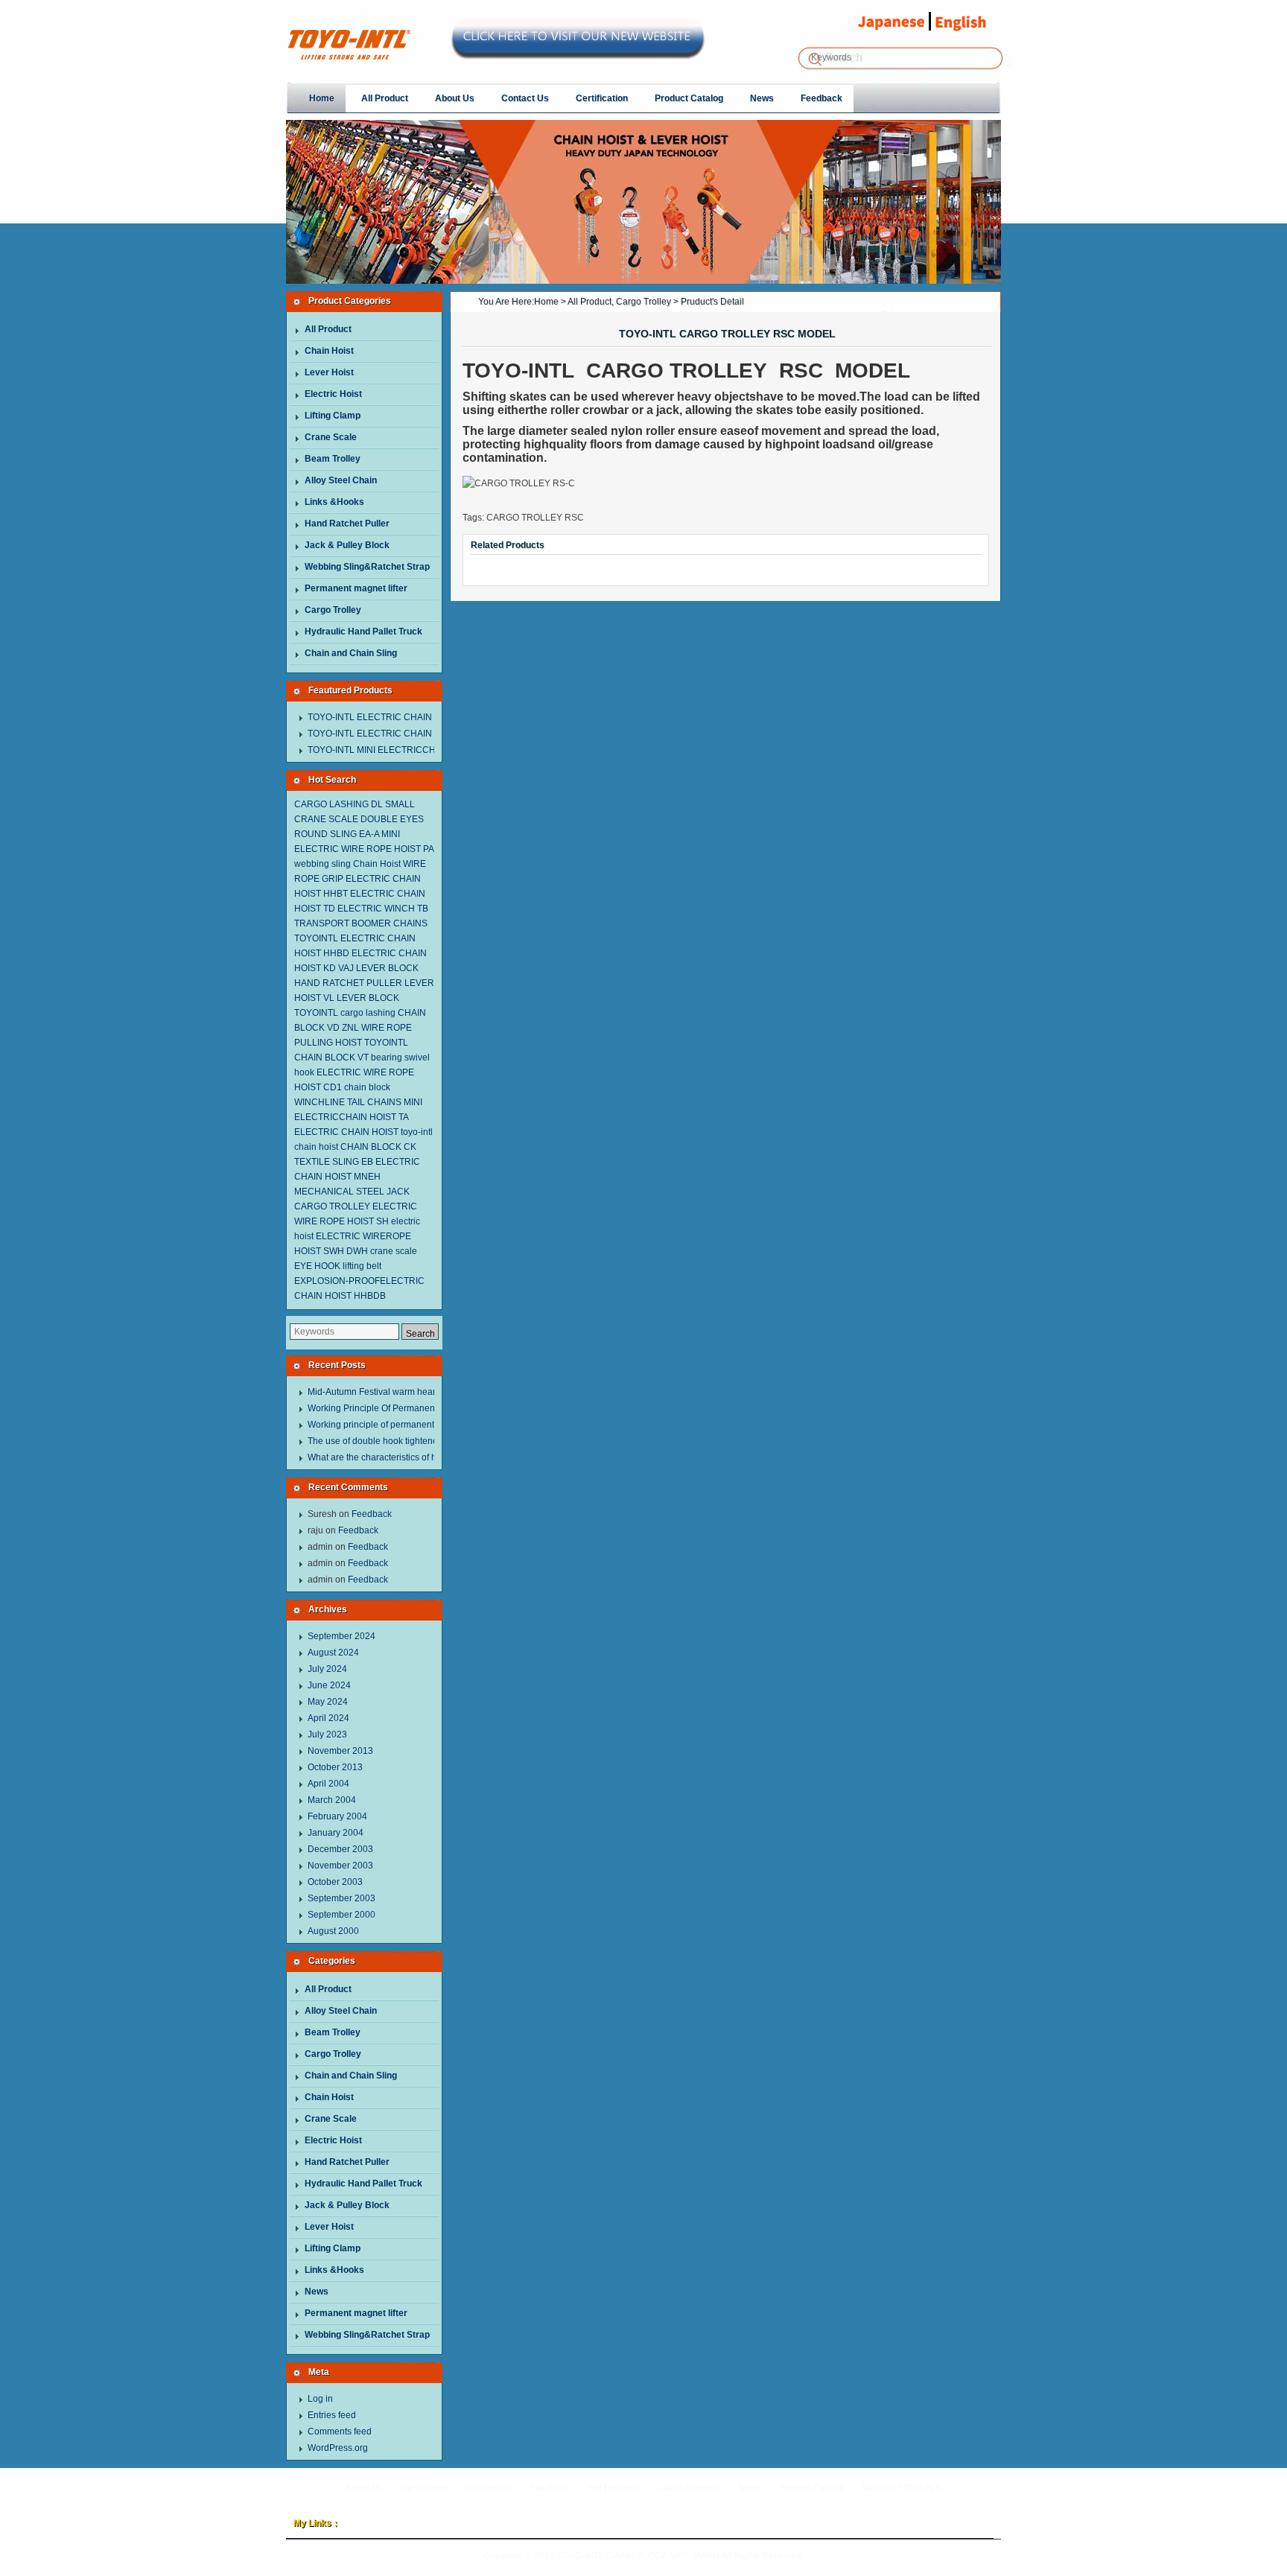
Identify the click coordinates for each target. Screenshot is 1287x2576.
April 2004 (328, 1784)
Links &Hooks (334, 502)
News (317, 2292)
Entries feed (332, 2415)
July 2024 (327, 1669)
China (891, 22)
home (546, 302)
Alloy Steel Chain (341, 480)
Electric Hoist (333, 394)
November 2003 (340, 1866)
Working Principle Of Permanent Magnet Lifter (400, 1408)
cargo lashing (368, 1013)
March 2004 (332, 1800)
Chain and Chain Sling (351, 653)
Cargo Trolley (333, 610)
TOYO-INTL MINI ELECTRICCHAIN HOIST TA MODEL (417, 750)
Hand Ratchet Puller (347, 524)
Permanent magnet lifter (356, 588)
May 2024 (328, 1702)
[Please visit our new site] (578, 53)
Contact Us (489, 2488)
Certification (425, 2488)
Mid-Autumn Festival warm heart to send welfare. (406, 1392)
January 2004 (336, 1833)
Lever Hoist (329, 372)
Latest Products (689, 2488)
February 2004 (337, 1816)
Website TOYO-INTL (903, 2488)
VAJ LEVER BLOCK (378, 968)
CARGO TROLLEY (332, 1206)
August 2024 (333, 1653)
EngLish (966, 22)
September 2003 (341, 1898)
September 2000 (341, 1915)
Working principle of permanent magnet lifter (397, 1425)
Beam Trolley (333, 459)
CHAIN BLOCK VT (331, 1058)
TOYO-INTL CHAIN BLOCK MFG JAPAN (638, 2556)
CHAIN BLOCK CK (378, 1147)
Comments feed (340, 2432)
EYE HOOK (317, 1266)
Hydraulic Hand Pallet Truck (363, 632)
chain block (367, 1087)
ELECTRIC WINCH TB (383, 909)
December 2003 (340, 1849)
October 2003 (335, 1882)
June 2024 (329, 1685)
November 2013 (340, 1751)
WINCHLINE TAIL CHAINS (348, 1102)
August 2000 (333, 1931)
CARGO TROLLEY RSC (535, 518)
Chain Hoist (329, 351)
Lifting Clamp (333, 416)
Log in (320, 2399)
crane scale (394, 1251)
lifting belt (362, 1266)
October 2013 (335, 1767)
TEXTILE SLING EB (334, 1162)
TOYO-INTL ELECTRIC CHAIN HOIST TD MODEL (409, 734)
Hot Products (614, 2488)
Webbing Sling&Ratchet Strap (367, 567)
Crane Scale (331, 437)
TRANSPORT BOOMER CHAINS (361, 923)
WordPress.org (338, 2448)
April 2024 (328, 1718)
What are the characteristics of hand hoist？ (395, 1457)
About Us (364, 2488)
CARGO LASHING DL (339, 804)
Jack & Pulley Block (347, 545)
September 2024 (341, 1636)
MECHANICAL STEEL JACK (352, 1192)
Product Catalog (812, 2488)
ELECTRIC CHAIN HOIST (346, 1132)
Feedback (372, 1514)
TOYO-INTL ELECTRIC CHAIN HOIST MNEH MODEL (416, 717)
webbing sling (322, 864)
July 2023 (327, 1734)
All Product (328, 329)
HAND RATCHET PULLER (348, 983)
